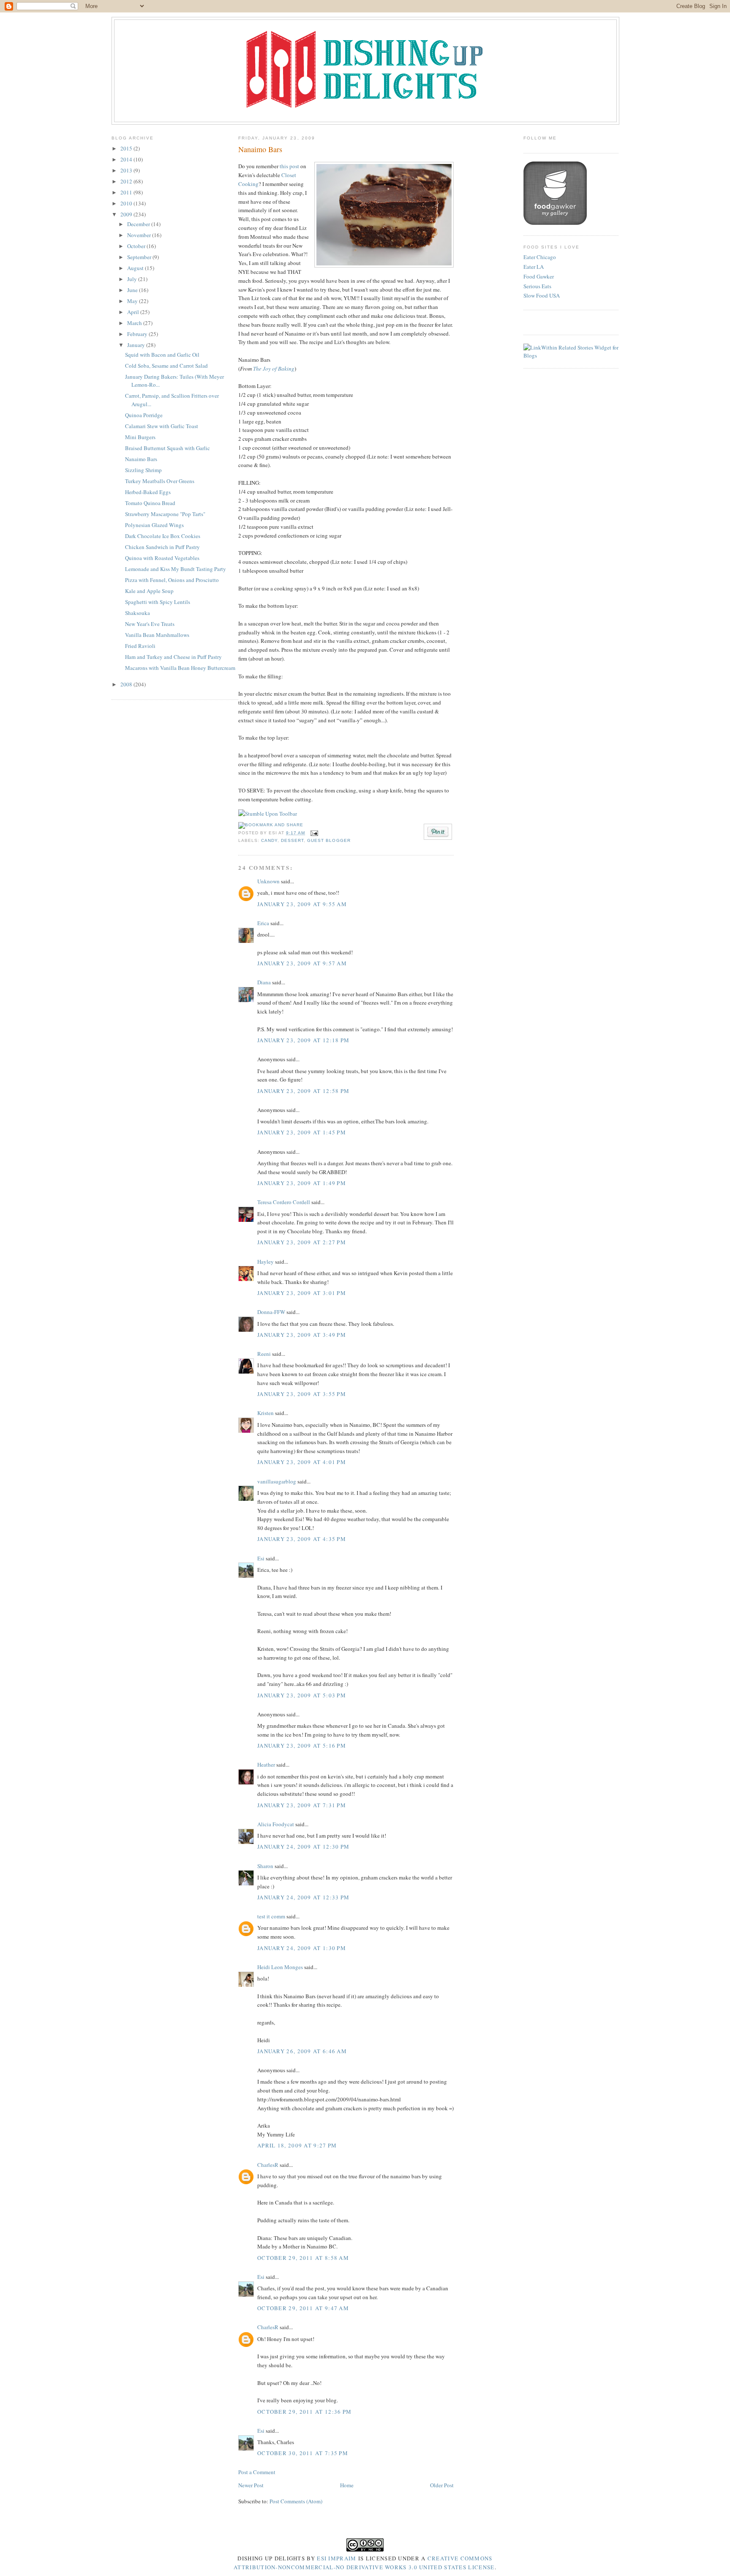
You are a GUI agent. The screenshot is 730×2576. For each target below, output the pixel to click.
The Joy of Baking (274, 369)
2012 (127, 181)
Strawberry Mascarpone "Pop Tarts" (165, 514)
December (139, 224)
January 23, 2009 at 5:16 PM (302, 1746)
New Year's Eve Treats (150, 624)
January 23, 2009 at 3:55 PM (302, 1394)
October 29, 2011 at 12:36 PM (304, 2412)
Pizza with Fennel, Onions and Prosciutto (172, 580)
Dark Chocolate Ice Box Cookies (163, 536)
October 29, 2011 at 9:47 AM (303, 2308)
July (133, 279)
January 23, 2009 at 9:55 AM (302, 904)
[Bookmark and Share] (271, 825)
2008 (127, 684)
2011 (127, 192)
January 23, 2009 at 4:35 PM (302, 1539)
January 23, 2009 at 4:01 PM (302, 1462)
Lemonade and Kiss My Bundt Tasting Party (176, 569)
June (133, 290)
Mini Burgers (140, 437)
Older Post (442, 2485)
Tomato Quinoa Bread (150, 503)
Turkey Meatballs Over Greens (160, 481)
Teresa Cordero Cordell (284, 1202)
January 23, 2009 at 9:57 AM (302, 963)
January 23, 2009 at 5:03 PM (302, 1695)
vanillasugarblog (277, 1481)
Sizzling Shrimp (143, 470)
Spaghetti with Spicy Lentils (158, 602)
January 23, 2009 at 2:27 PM (302, 1242)
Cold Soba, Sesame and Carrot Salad (166, 366)
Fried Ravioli (140, 646)
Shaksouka (138, 613)
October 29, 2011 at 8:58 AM (303, 2258)
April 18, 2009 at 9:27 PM (297, 2145)
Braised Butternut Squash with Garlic (168, 448)
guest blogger (329, 840)
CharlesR (268, 2165)
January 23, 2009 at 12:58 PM (303, 1091)
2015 (127, 148)
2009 (127, 214)
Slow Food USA (542, 295)
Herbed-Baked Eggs (148, 492)
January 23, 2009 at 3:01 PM (302, 1293)
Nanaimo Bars (141, 459)
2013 (127, 170)
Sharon (265, 1866)
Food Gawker (539, 276)
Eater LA (534, 267)
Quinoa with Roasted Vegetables (162, 558)
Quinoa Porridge (144, 415)
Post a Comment (257, 2472)
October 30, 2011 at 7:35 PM (303, 2453)
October (137, 246)
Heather (266, 1765)
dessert (292, 840)
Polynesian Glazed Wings (154, 525)
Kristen (266, 1413)
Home (347, 2485)
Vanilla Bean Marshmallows (157, 635)
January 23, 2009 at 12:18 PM (303, 1040)
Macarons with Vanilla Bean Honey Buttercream (180, 668)
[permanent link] (268, 814)
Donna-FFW (271, 1312)
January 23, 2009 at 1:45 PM (302, 1132)
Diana (264, 982)
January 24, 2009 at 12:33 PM (303, 1897)
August (136, 268)
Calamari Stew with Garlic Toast (162, 426)
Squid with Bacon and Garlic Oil (162, 355)
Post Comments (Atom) (296, 2501)
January (137, 345)
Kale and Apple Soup (149, 591)
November (140, 235)
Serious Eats (537, 286)
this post (289, 166)
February (138, 334)
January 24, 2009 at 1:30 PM (302, 1948)
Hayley (266, 1262)
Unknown (268, 881)
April (134, 312)
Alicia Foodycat (276, 1824)
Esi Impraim (336, 2558)
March (135, 323)
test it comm (271, 1916)
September (140, 257)
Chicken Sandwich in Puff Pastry (162, 547)
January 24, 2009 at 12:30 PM (303, 1847)
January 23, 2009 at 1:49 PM (302, 1183)
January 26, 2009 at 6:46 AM (302, 2051)
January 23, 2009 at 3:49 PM (302, 1335)
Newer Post (251, 2485)
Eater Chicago (540, 257)
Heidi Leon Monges (280, 1967)
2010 (127, 203)
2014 (127, 159)
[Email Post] (313, 833)
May (133, 301)
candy (269, 840)
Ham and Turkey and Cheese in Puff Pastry (173, 657)
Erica (263, 923)
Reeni (264, 1354)
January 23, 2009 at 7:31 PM (302, 1805)
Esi (261, 1558)
